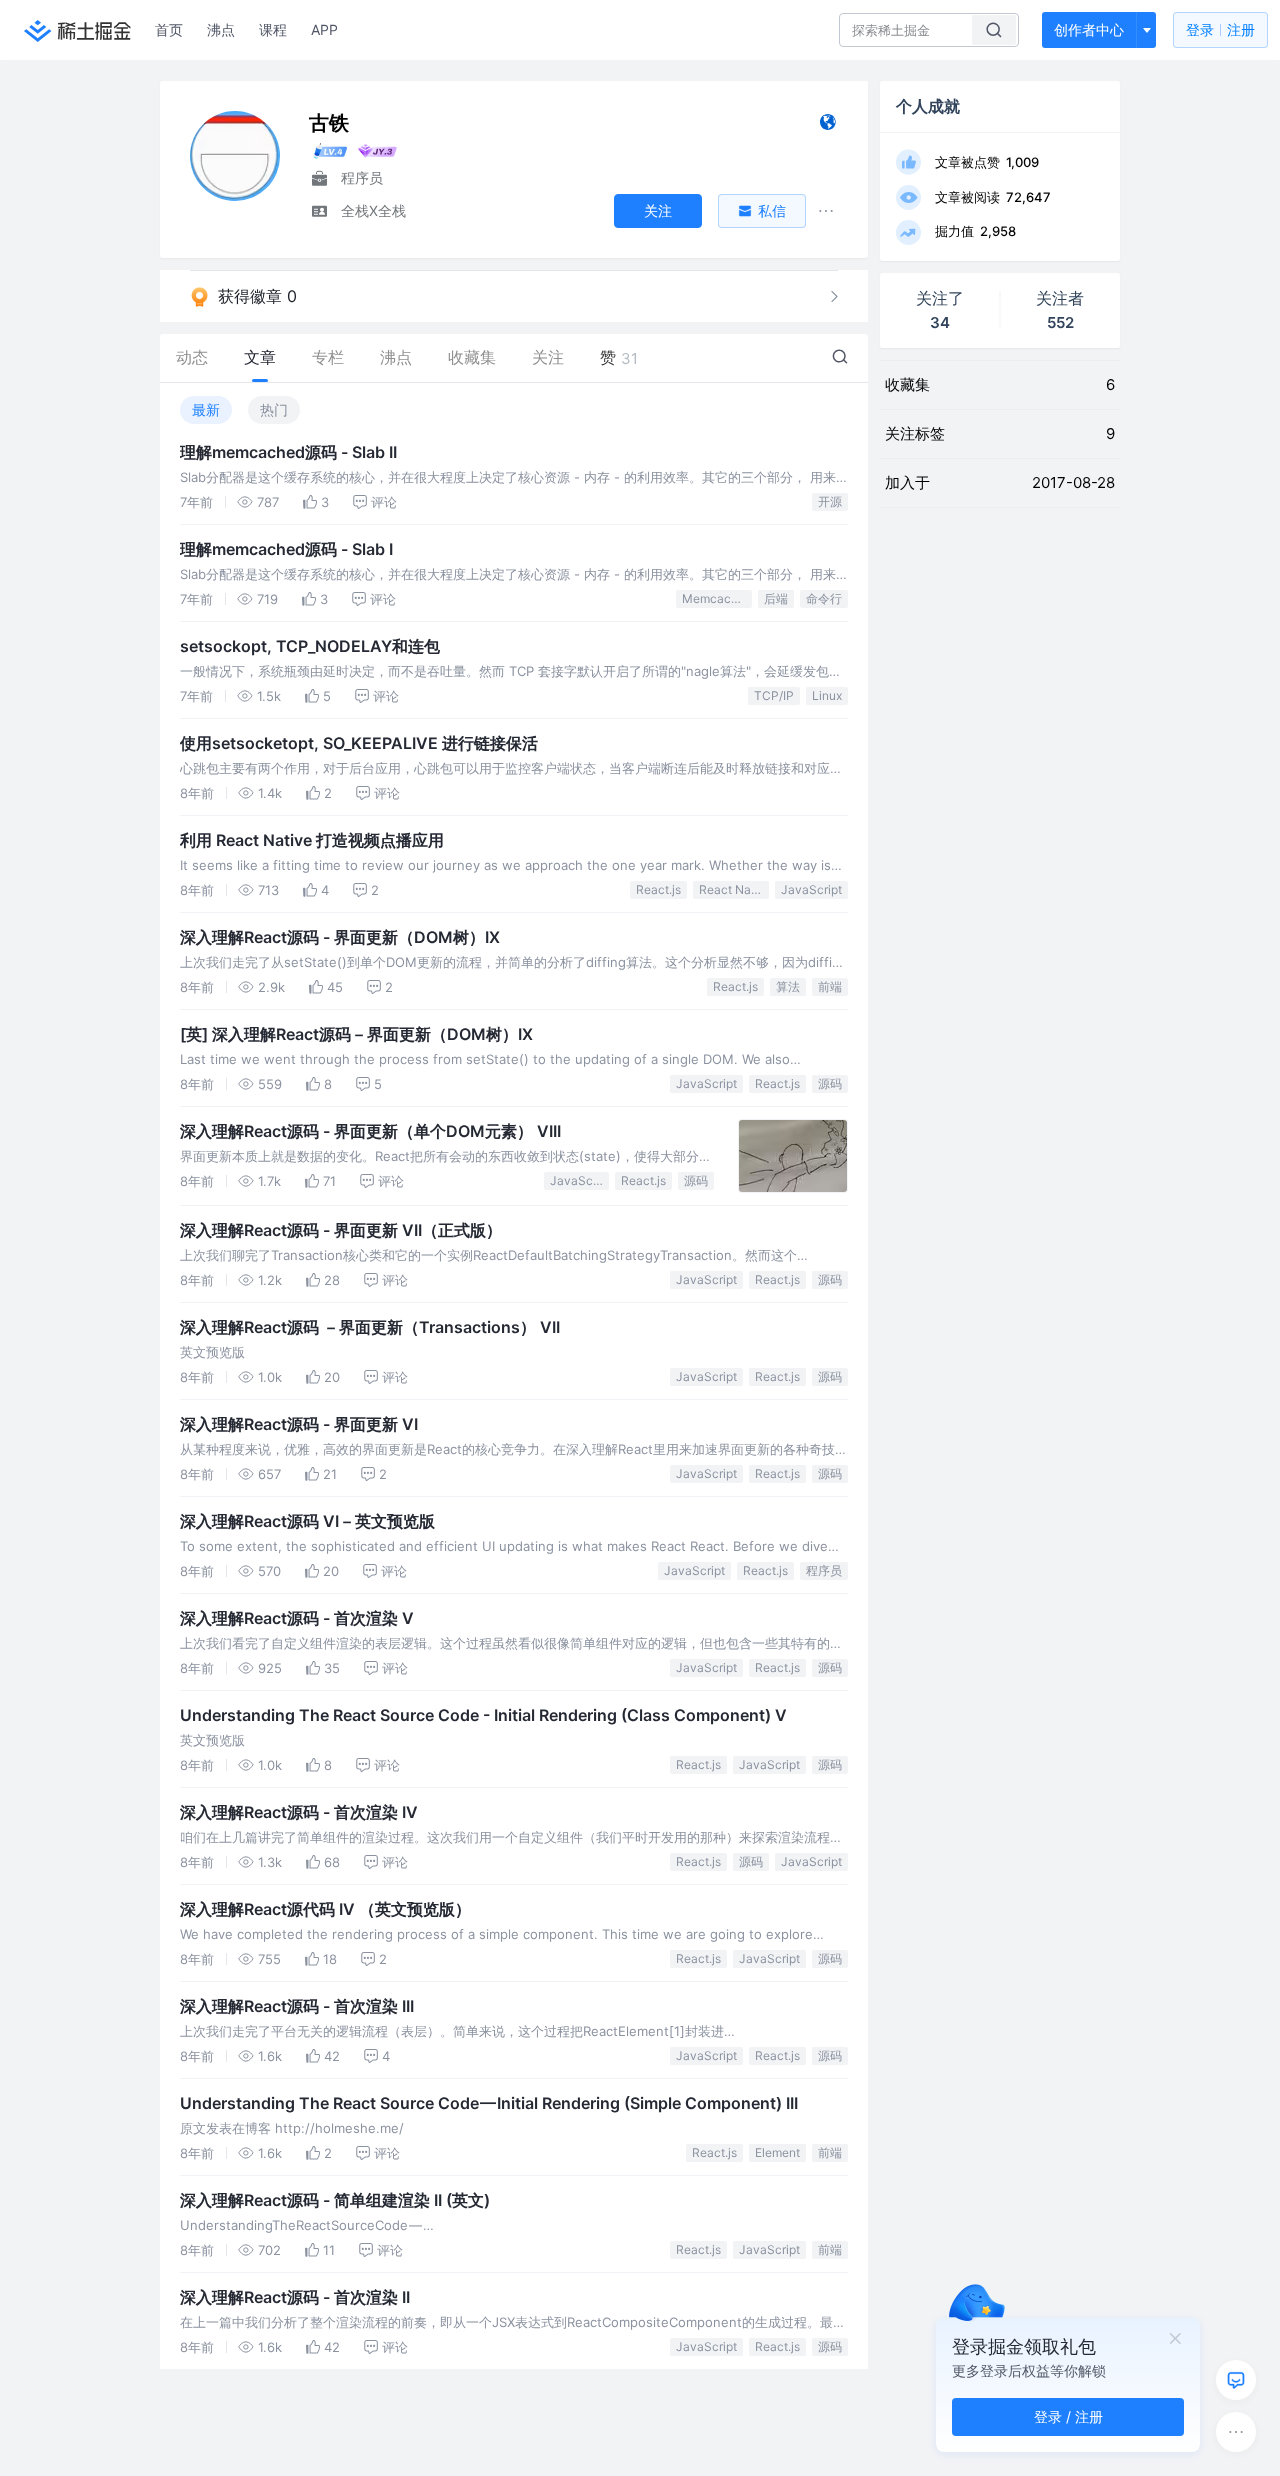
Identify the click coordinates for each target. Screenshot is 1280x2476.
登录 (1220, 29)
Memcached (717, 598)
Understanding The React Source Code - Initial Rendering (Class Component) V (483, 1715)
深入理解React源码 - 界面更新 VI (299, 1424)
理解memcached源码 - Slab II (288, 452)
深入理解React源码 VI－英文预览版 (307, 1521)
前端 (830, 986)
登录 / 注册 (1068, 2416)
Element (777, 2152)
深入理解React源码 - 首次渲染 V (297, 1618)
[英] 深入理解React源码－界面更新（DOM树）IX (356, 1034)
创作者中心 (1089, 29)
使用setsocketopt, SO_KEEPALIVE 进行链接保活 (359, 743)
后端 (776, 598)
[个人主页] (827, 126)
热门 (274, 409)
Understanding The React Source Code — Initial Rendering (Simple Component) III (489, 2103)
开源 (830, 501)
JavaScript (811, 889)
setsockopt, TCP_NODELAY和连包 (310, 646)
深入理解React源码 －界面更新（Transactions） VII (370, 1327)
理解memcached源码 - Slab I (286, 549)
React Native (734, 889)
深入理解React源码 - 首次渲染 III (297, 2006)
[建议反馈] (1236, 2380)
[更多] (1236, 2432)
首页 (169, 29)
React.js (658, 889)
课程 (273, 29)
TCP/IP (774, 695)
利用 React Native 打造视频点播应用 (312, 840)
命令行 (824, 598)
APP (324, 29)
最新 (206, 409)
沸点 (221, 29)
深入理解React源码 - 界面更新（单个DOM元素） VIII (370, 1131)
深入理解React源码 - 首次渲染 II (295, 2297)
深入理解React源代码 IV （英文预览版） (325, 1909)
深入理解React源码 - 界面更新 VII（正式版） (341, 1230)
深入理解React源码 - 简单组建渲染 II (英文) (335, 2200)
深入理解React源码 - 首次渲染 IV (299, 1812)
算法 (788, 986)
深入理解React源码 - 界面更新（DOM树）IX (340, 937)
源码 (830, 1083)
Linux (827, 695)
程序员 (824, 1570)
